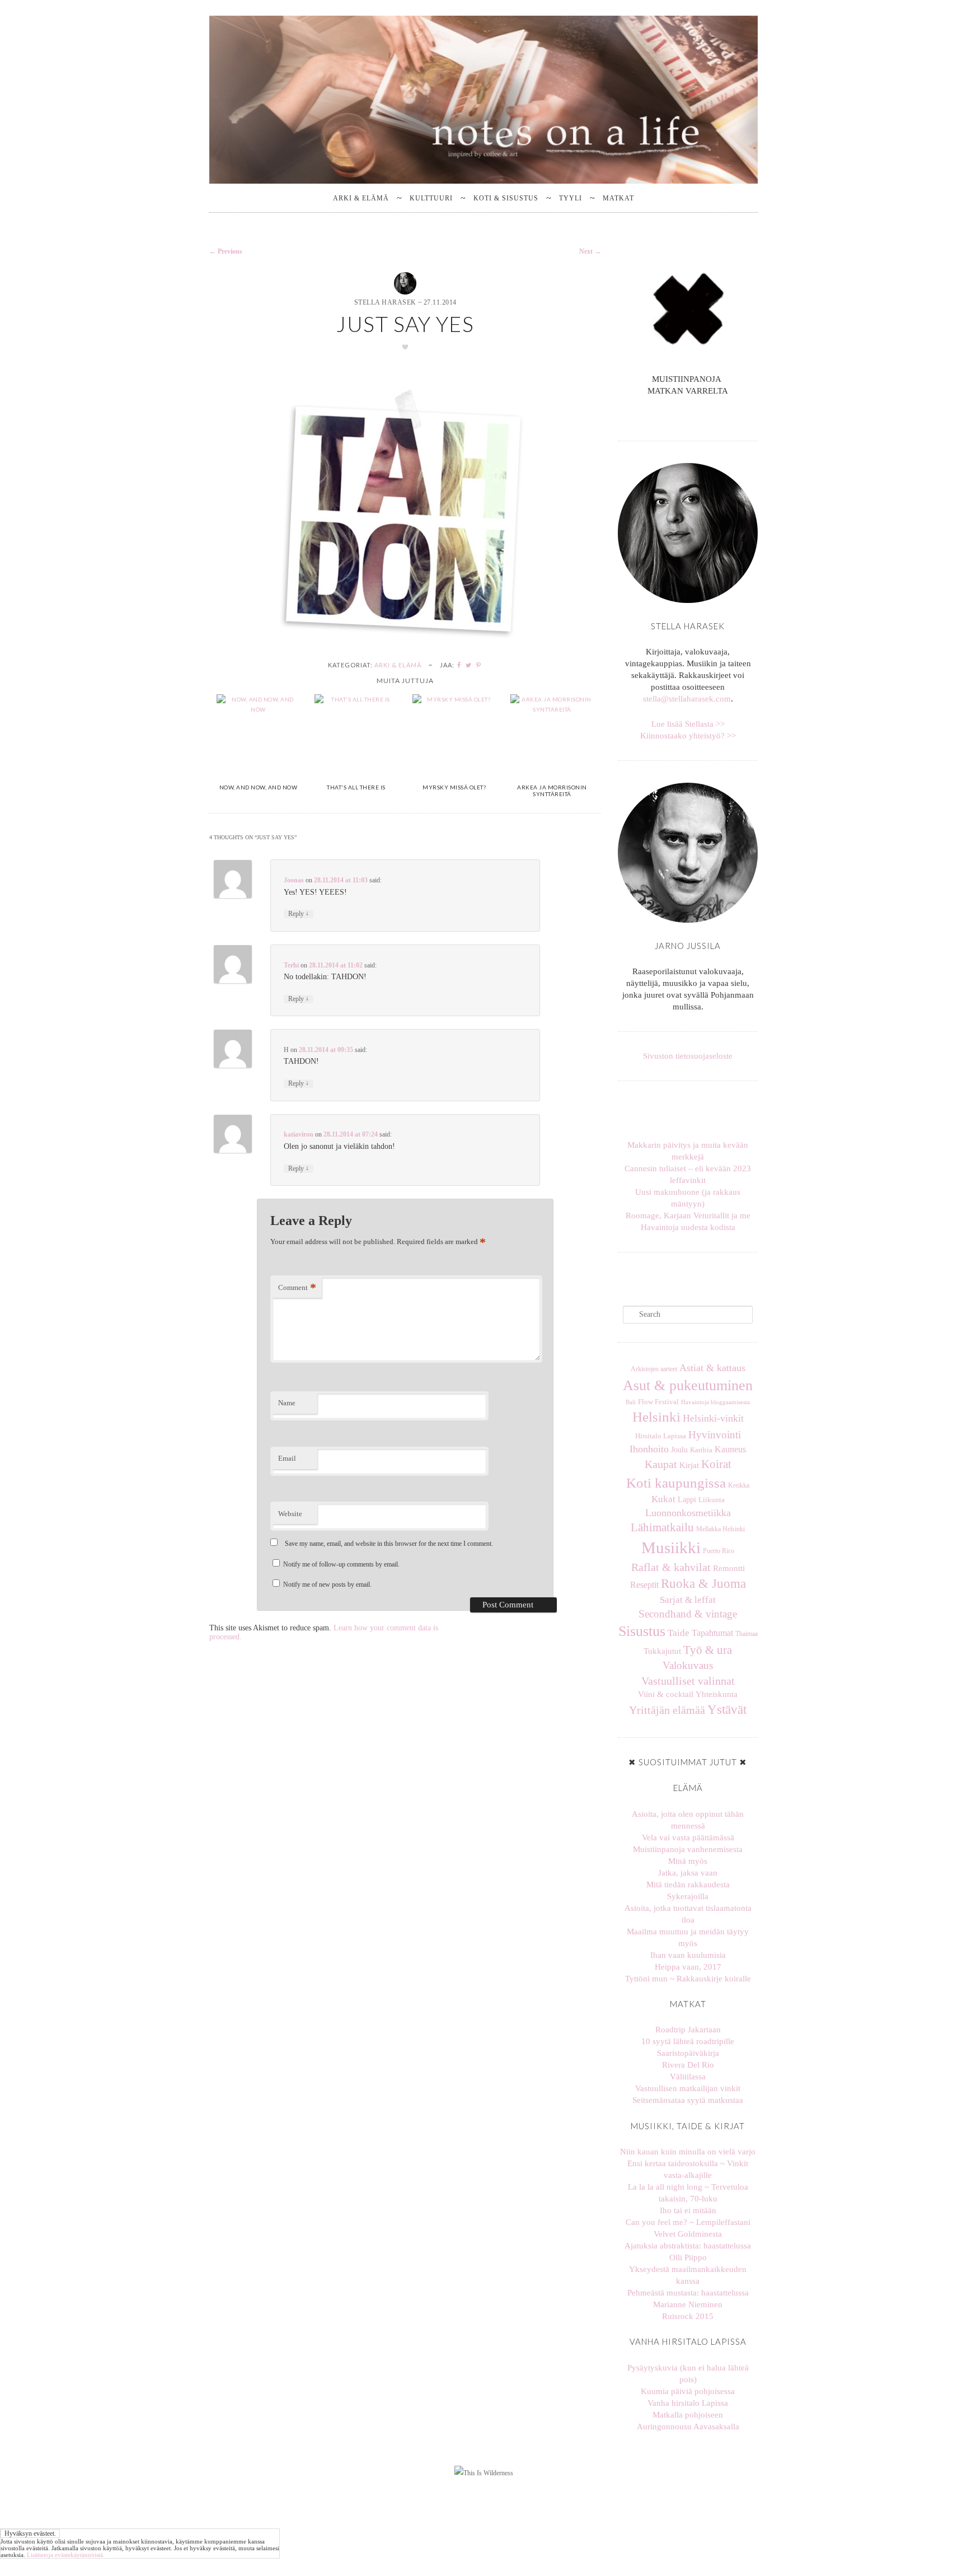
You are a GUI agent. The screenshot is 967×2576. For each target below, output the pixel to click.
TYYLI (571, 198)
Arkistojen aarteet (654, 1369)
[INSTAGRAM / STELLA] (683, 416)
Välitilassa (688, 2077)
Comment (297, 1287)
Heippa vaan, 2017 (688, 1967)
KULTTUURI (431, 198)
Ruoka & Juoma (703, 1584)
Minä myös (688, 1861)
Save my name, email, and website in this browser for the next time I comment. (389, 1544)
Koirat (716, 1464)
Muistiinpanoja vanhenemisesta (688, 1849)
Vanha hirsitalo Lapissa (688, 2403)
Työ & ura (708, 1650)
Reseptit (644, 1585)
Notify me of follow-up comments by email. (341, 1564)
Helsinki (656, 1417)
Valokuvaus (688, 1665)
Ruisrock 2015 (688, 2316)
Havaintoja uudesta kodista (688, 1227)
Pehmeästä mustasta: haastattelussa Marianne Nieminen (688, 2299)
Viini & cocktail (666, 1694)
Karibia (701, 1450)
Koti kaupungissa (676, 1483)
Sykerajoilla (688, 1896)
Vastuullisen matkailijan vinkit (688, 2088)
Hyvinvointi (715, 1435)
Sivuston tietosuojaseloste (688, 1056)
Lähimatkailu (662, 1527)
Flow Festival (658, 1402)
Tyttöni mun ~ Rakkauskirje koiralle (688, 1979)
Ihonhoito (649, 1449)
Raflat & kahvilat (671, 1567)
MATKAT (618, 198)
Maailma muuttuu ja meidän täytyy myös (688, 1937)
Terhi (291, 965)
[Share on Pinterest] (479, 665)
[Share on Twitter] (469, 665)
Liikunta (712, 1500)
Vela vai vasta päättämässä (688, 1838)
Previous (226, 251)
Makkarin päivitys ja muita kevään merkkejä (688, 1151)
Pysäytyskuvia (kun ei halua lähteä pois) (688, 2374)
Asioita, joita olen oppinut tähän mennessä (688, 1820)
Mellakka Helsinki (720, 1529)
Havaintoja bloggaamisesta (715, 1402)
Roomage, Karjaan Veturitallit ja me (688, 1215)
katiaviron (299, 1134)
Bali (631, 1402)
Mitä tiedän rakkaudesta (688, 1885)
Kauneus (730, 1449)
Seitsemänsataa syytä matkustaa (688, 2100)
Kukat (663, 1499)
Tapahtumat (712, 1633)
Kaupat (661, 1464)
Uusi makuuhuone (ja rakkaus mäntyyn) (688, 1198)
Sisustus (642, 1631)
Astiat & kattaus (712, 1368)
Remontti (729, 1568)
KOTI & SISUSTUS (506, 198)
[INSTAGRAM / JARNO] (692, 416)
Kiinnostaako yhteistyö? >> (688, 736)
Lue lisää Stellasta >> (688, 724)
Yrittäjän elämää (667, 1710)
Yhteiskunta (717, 1694)
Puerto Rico (719, 1551)
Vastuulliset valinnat (688, 1681)
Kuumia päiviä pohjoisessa (688, 2391)
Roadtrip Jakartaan (688, 2030)
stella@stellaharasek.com (687, 699)
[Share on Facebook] (459, 665)
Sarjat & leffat (688, 1600)
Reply (299, 914)
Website (290, 1514)
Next (590, 251)
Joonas (294, 880)
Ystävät (727, 1709)
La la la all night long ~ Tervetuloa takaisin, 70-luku (688, 2193)
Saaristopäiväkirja (688, 2053)
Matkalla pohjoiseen (688, 2415)
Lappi (687, 1499)
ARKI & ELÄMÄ (361, 198)
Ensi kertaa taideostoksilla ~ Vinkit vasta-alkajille (688, 2169)
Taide (679, 1633)
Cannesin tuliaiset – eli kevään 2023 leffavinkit (688, 1174)
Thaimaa (747, 1634)
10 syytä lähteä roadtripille (688, 2041)
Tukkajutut (662, 1651)
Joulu (679, 1450)
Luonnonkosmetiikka (688, 1513)
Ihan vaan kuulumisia (688, 1955)
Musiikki (671, 1548)
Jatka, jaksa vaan (688, 1873)
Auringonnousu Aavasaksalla (688, 2427)
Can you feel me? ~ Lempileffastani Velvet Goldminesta (688, 2228)
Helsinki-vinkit (713, 1418)
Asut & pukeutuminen (688, 1385)
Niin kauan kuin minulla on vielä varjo (688, 2152)
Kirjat (689, 1465)
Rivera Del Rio (688, 2065)
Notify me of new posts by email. (327, 1584)
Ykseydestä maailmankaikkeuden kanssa (688, 2275)
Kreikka (739, 1485)
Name (287, 1403)
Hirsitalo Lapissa (661, 1436)
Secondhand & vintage (688, 1614)
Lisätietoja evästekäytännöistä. (66, 2555)
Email (287, 1458)
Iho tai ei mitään (688, 2210)
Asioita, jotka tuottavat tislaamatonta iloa (688, 1914)
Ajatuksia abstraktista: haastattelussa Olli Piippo (688, 2252)
